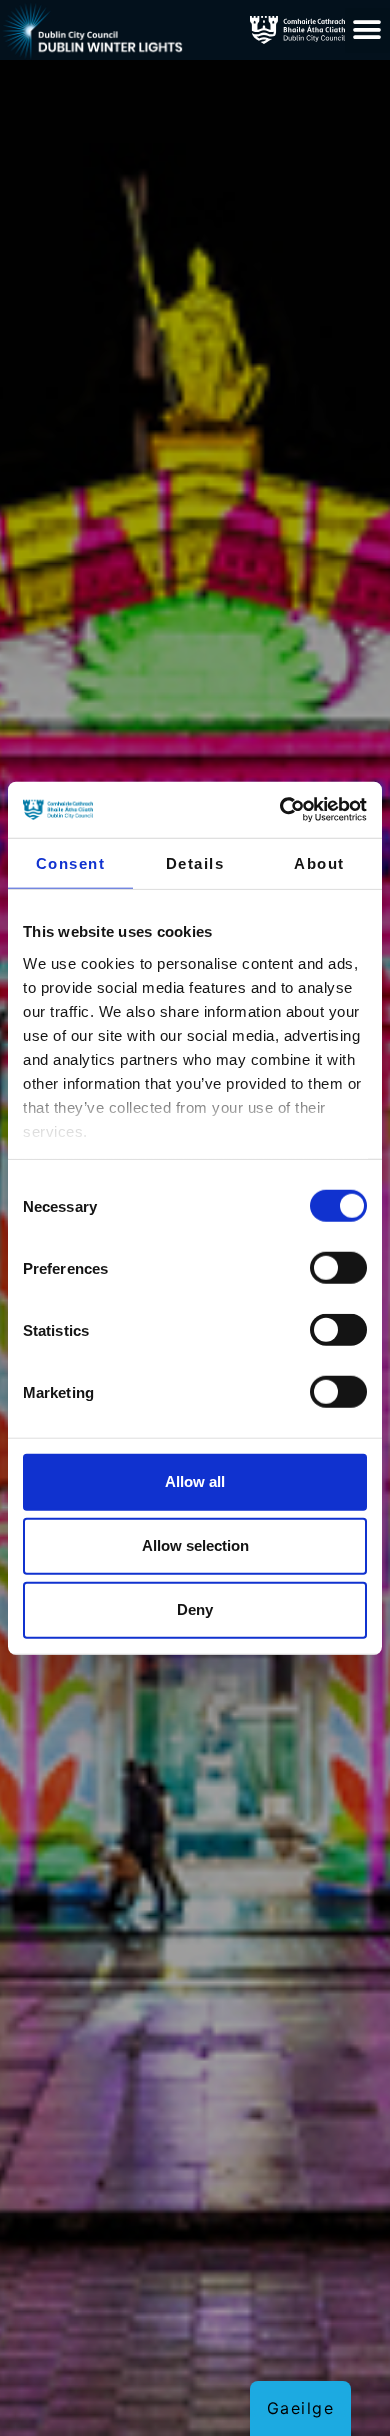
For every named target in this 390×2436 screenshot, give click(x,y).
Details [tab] (195, 862)
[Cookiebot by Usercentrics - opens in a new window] (280, 810)
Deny (195, 1609)
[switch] (338, 1268)
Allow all (195, 1481)
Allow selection (195, 1545)
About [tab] (319, 862)
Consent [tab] (71, 862)
